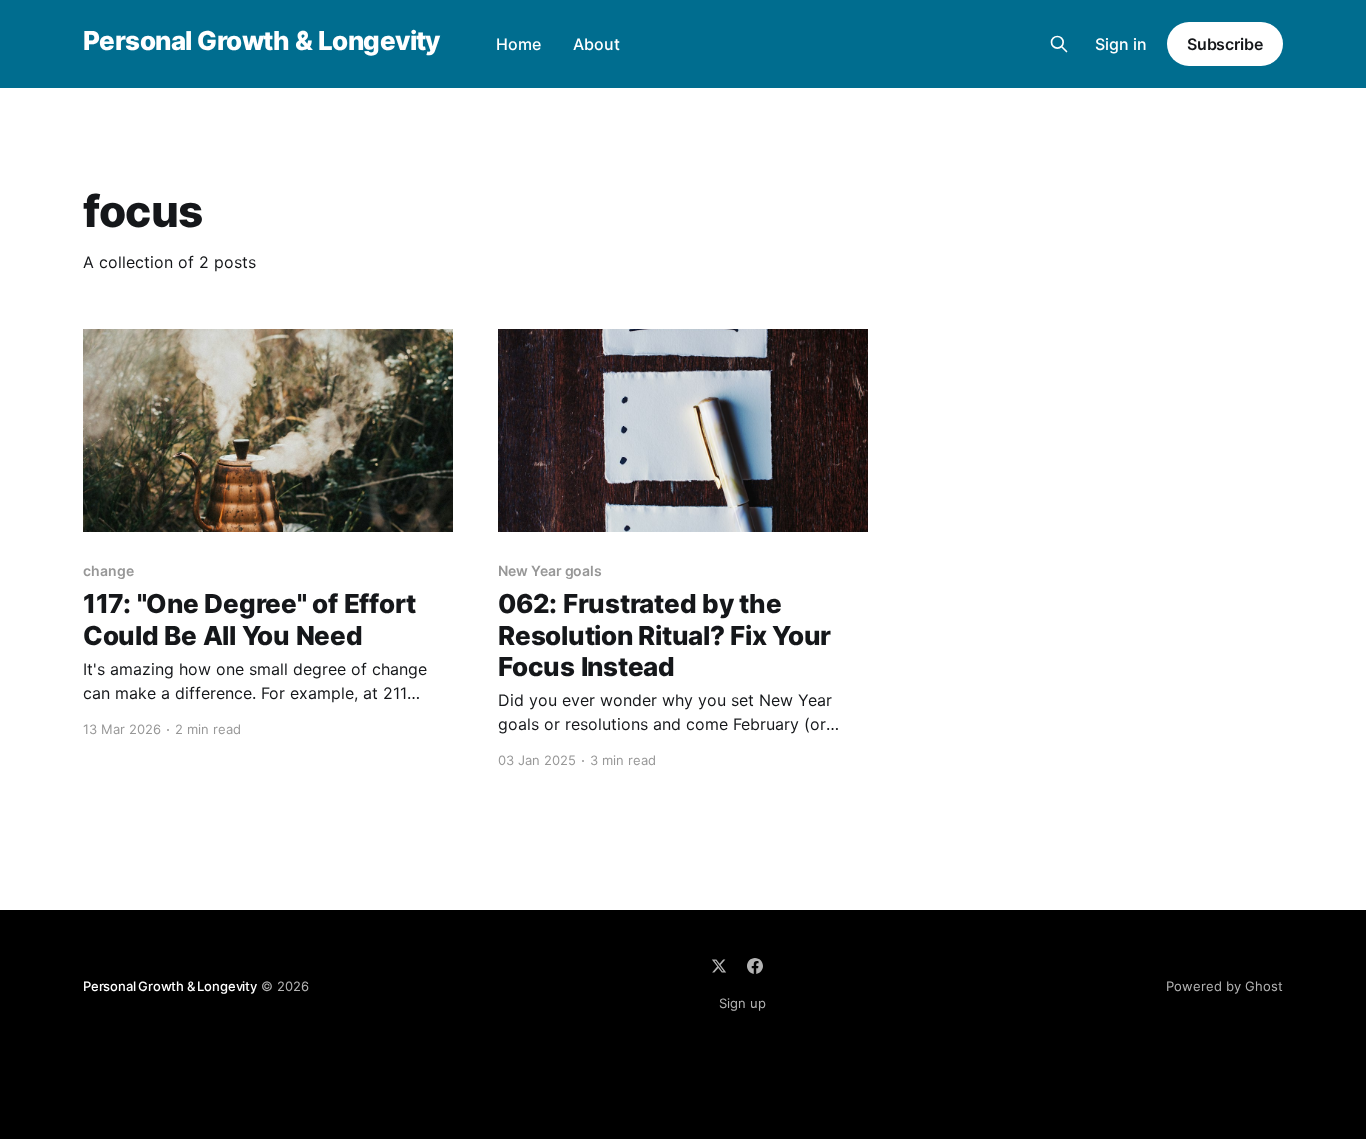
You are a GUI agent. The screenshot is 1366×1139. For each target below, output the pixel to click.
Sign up (742, 1003)
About (596, 44)
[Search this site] (1059, 44)
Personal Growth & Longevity (261, 41)
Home (518, 44)
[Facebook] (755, 966)
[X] (719, 966)
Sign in (1121, 44)
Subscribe (1225, 44)
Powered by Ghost (1224, 986)
